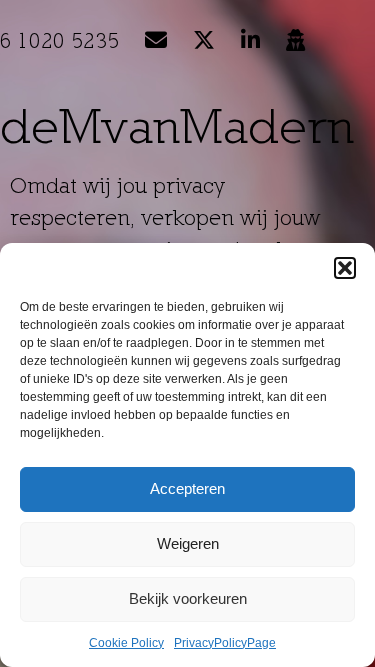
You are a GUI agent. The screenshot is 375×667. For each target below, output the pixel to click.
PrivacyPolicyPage (225, 643)
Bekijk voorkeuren (188, 598)
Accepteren (187, 488)
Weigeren (188, 543)
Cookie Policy (126, 643)
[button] (345, 268)
